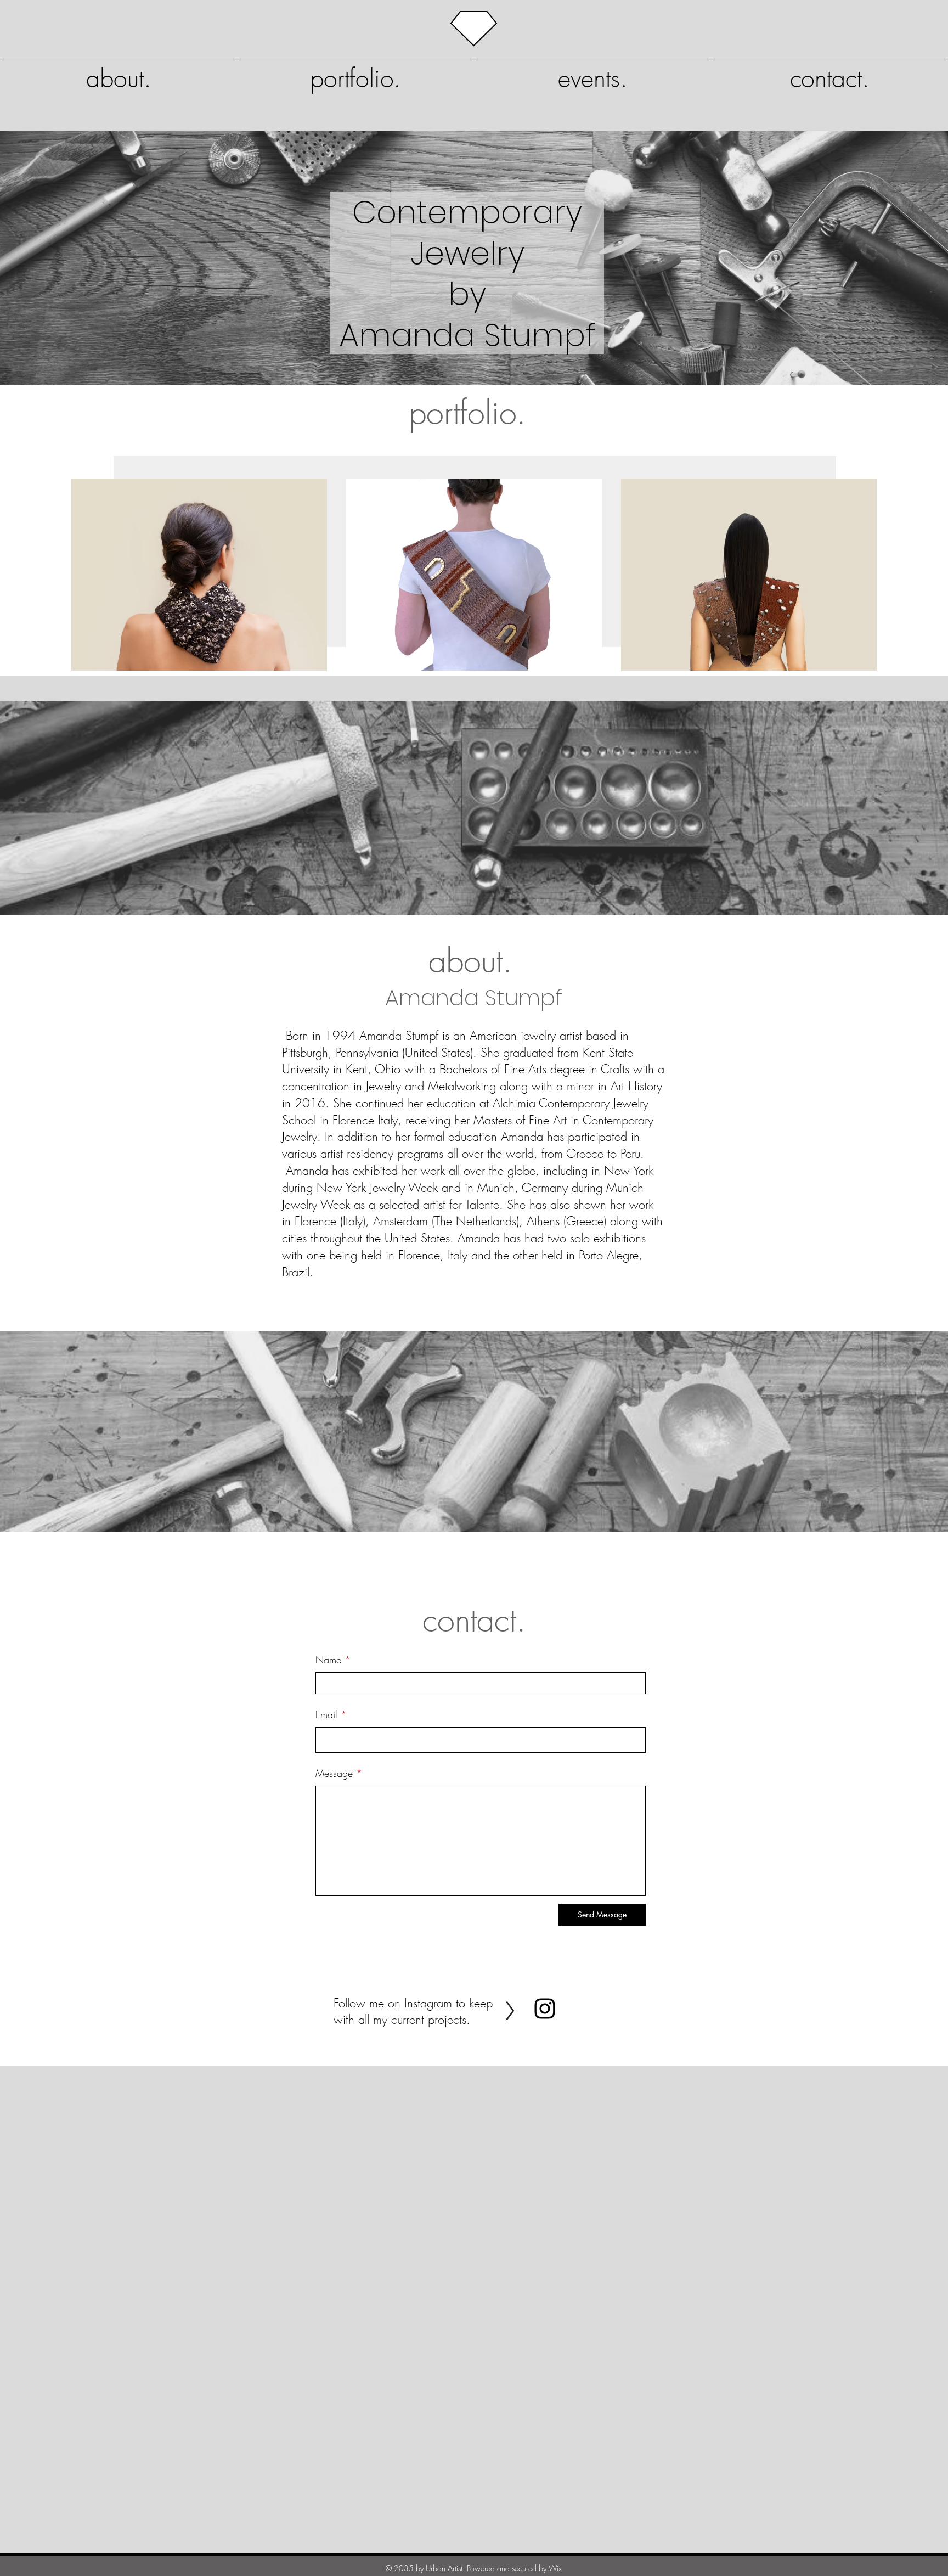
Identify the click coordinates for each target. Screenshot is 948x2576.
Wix (555, 2568)
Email (326, 1714)
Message (334, 1773)
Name (328, 1660)
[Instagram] (545, 2009)
